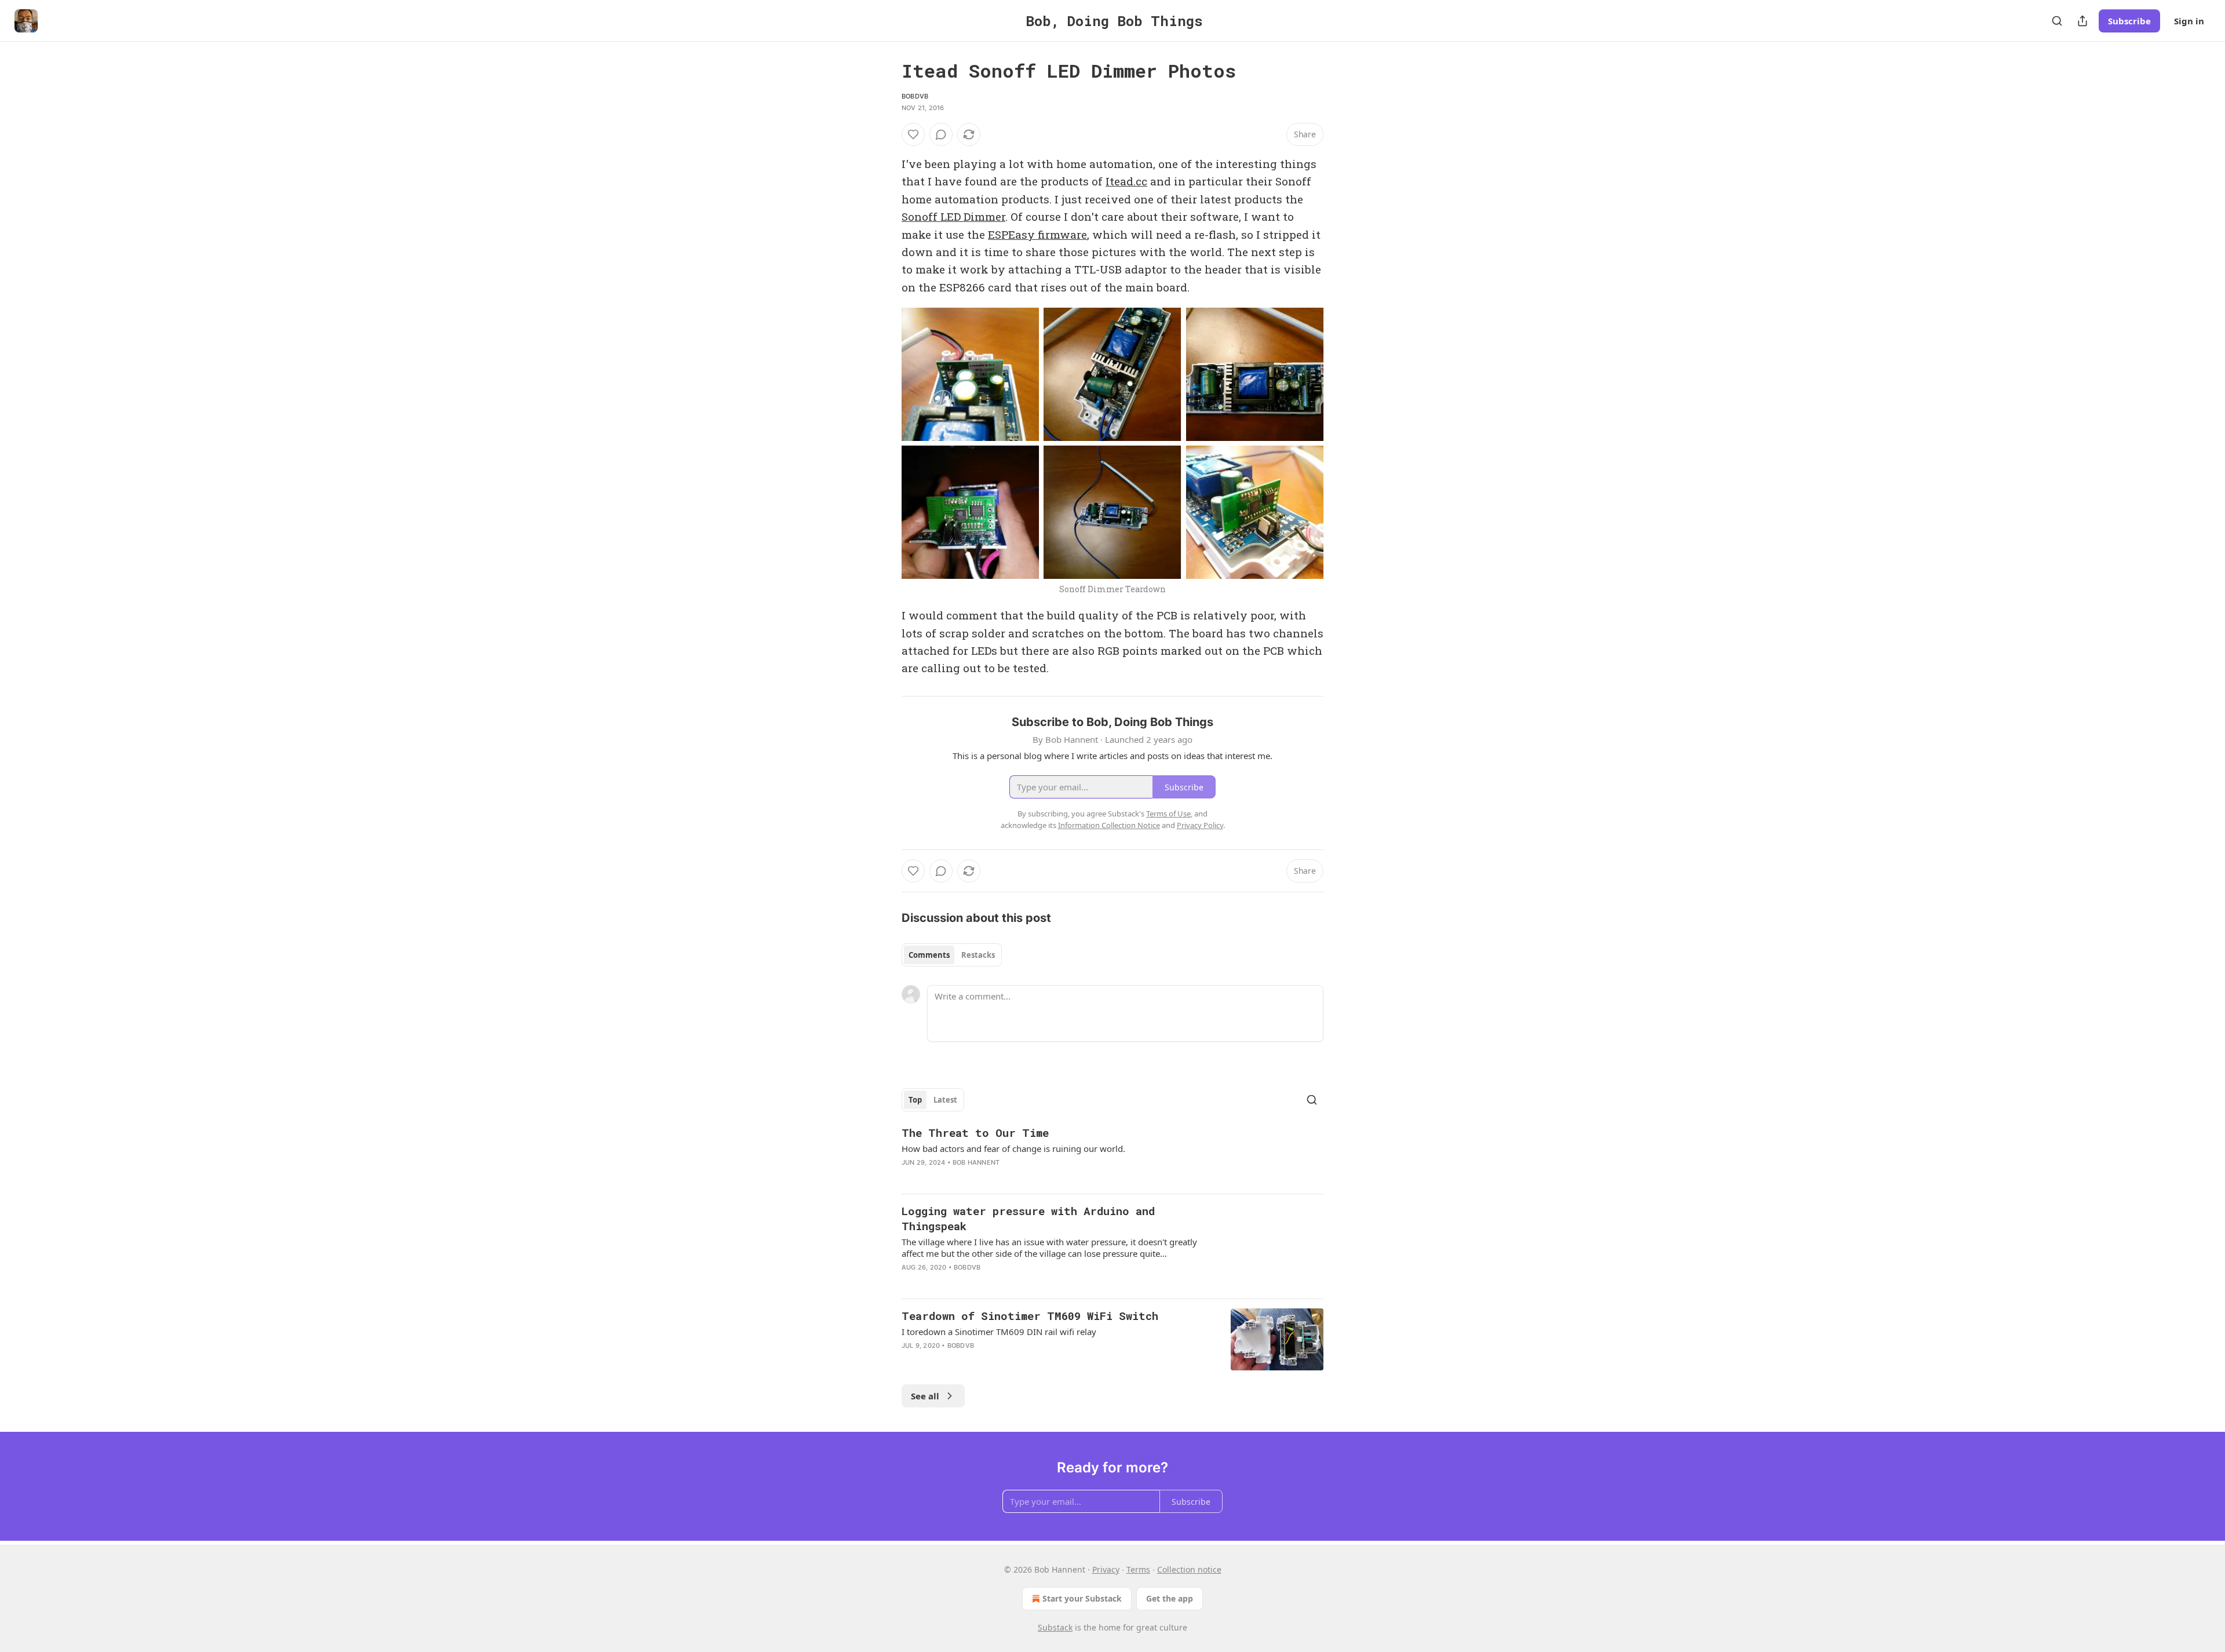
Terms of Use (1168, 814)
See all (925, 1396)
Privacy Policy (1200, 825)
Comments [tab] (929, 955)
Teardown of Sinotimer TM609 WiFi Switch (1030, 1316)
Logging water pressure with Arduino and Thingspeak (1028, 1218)
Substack (1055, 1627)
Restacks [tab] (978, 955)
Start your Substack (1082, 1598)
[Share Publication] (2082, 21)
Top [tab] (915, 1100)
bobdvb (915, 96)
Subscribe (2129, 21)
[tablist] (952, 955)
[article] (1112, 1155)
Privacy (1106, 1569)
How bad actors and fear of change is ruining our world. (1013, 1148)
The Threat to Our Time (975, 1133)
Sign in (2189, 21)
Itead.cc (1126, 181)
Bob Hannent (976, 1162)
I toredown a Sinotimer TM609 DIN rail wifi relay (999, 1332)
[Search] (2057, 21)
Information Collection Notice (1109, 825)
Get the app (1170, 1598)
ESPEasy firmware (1037, 234)
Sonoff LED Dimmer (953, 216)
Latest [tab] (945, 1100)
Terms (1138, 1569)
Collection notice (1189, 1569)
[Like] (913, 134)
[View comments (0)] (941, 134)
